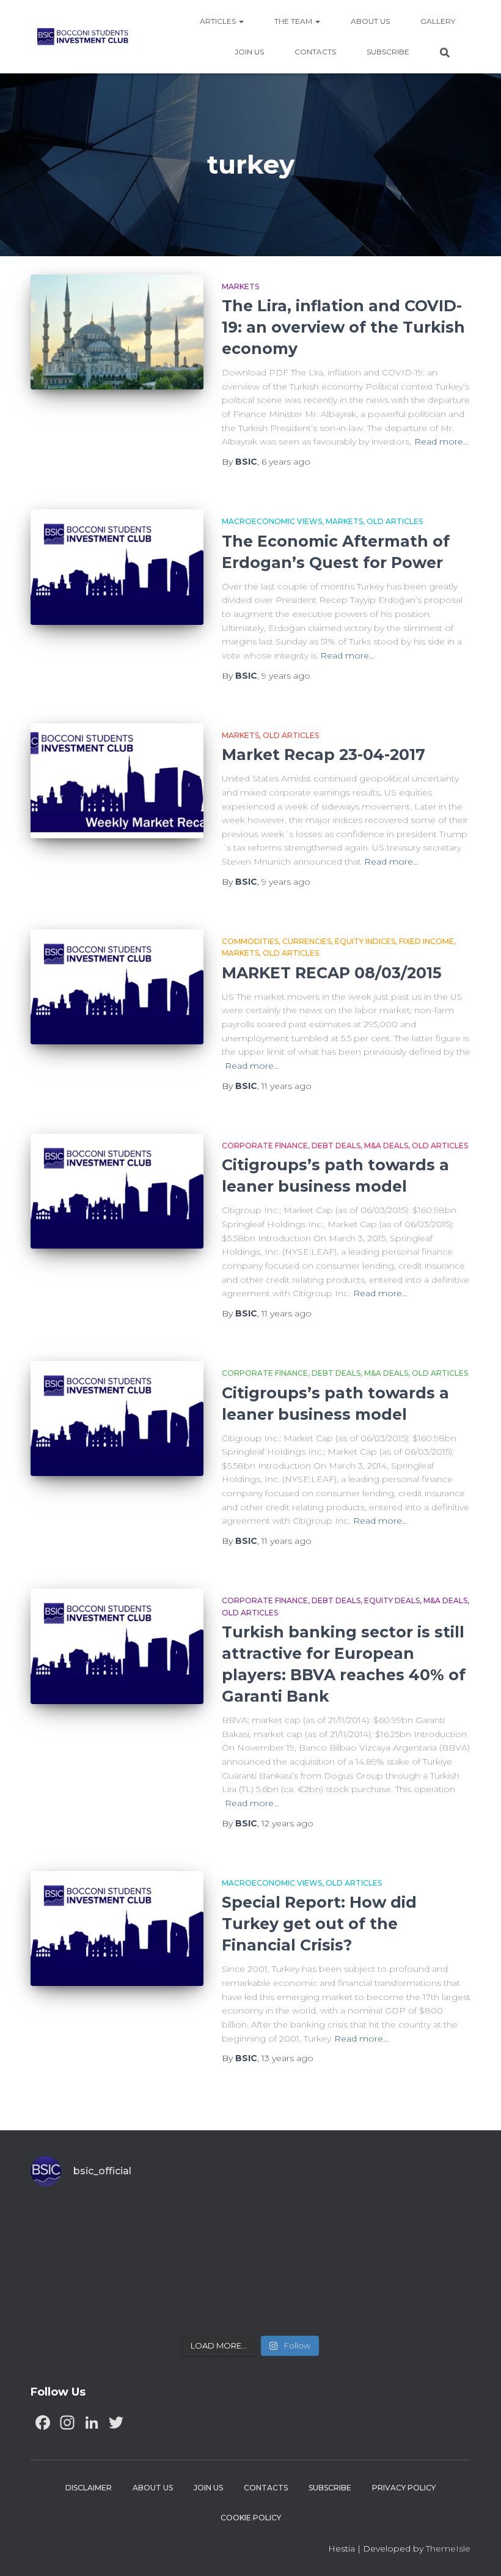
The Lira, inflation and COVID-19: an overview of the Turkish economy (343, 327)
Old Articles (395, 521)
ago (286, 462)
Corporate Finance (265, 1146)
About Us (370, 21)
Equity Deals (392, 1600)
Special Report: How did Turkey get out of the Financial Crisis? (319, 1924)
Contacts (315, 52)
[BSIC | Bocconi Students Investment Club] (83, 37)
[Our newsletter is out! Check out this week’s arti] (306, 2231)
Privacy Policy (404, 2488)
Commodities (250, 941)
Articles (219, 21)
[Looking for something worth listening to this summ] (84, 2231)
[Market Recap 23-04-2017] (117, 781)
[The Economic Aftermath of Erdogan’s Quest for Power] (117, 567)
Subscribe (388, 52)
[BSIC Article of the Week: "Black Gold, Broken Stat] (306, 2295)
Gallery (438, 21)
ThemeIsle (448, 2548)
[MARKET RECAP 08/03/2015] (117, 987)
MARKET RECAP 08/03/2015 (332, 973)
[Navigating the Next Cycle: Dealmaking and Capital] (196, 2295)
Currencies (307, 941)
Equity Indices (365, 941)
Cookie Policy (251, 2518)
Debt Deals (336, 1146)
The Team (294, 21)
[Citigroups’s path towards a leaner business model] (117, 1191)
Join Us (249, 52)
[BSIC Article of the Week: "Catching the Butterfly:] (196, 2231)
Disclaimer (89, 2488)
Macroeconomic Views (272, 521)
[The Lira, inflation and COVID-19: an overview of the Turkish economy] (117, 332)
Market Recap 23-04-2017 (324, 755)
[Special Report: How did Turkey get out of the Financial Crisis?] (117, 1928)
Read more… (441, 441)
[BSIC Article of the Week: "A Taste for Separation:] (417, 2231)
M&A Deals (386, 1146)
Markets (240, 286)
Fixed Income (426, 941)
